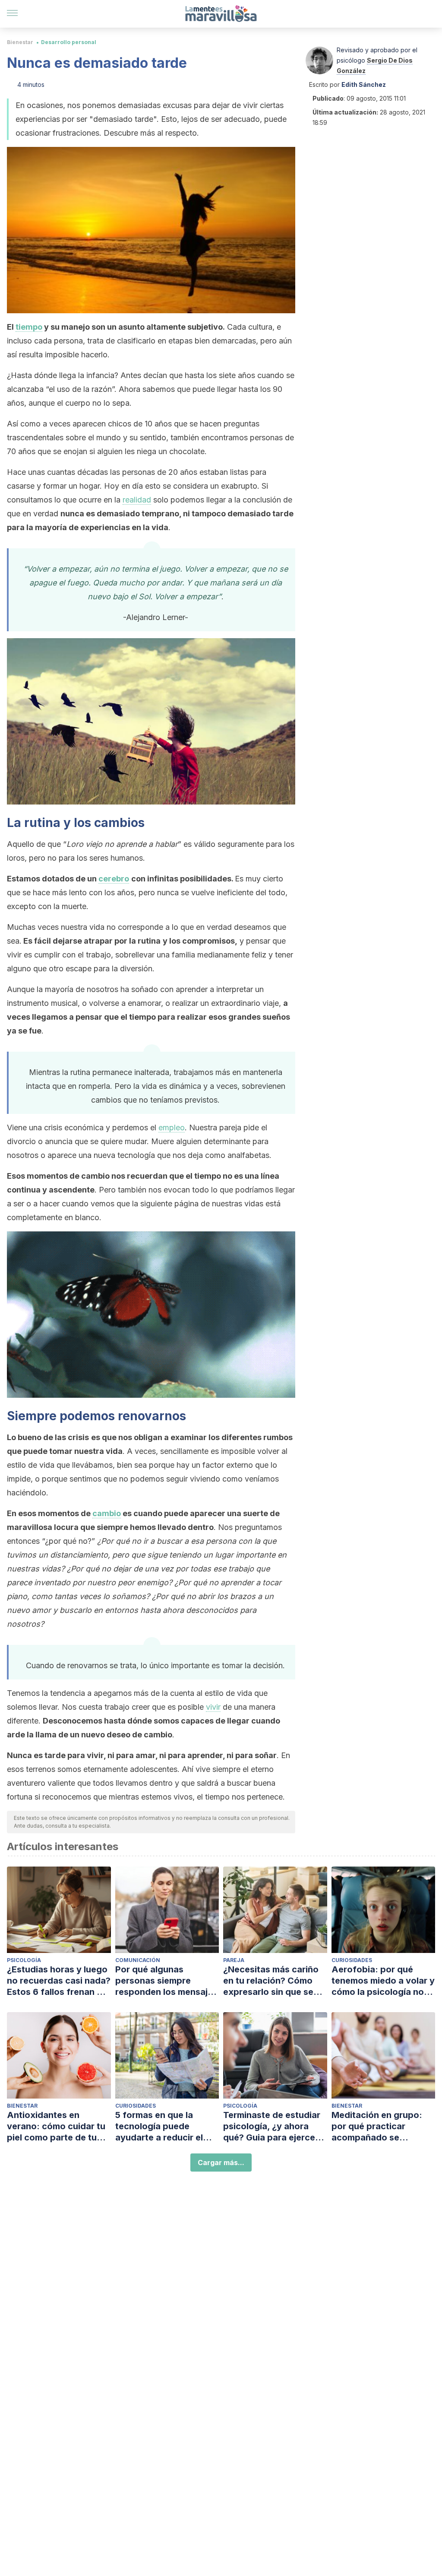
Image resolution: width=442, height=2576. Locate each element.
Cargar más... (221, 2163)
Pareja (234, 1960)
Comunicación (138, 1960)
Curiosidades (352, 1960)
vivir (213, 1707)
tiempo (29, 327)
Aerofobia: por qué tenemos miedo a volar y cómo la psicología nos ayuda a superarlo (383, 1981)
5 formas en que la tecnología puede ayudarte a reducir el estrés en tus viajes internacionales (159, 2126)
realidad (137, 500)
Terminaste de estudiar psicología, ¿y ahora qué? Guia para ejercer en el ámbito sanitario (272, 2126)
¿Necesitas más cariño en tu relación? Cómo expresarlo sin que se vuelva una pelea (271, 1981)
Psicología (24, 1960)
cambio (107, 1513)
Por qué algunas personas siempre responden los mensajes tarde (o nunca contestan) (166, 1981)
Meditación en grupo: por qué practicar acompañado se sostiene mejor (377, 2126)
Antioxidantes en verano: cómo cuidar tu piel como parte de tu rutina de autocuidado (56, 2126)
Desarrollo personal (69, 42)
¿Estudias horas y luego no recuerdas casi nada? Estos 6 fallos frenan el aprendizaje (59, 1981)
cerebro (114, 879)
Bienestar (20, 42)
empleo (172, 1127)
